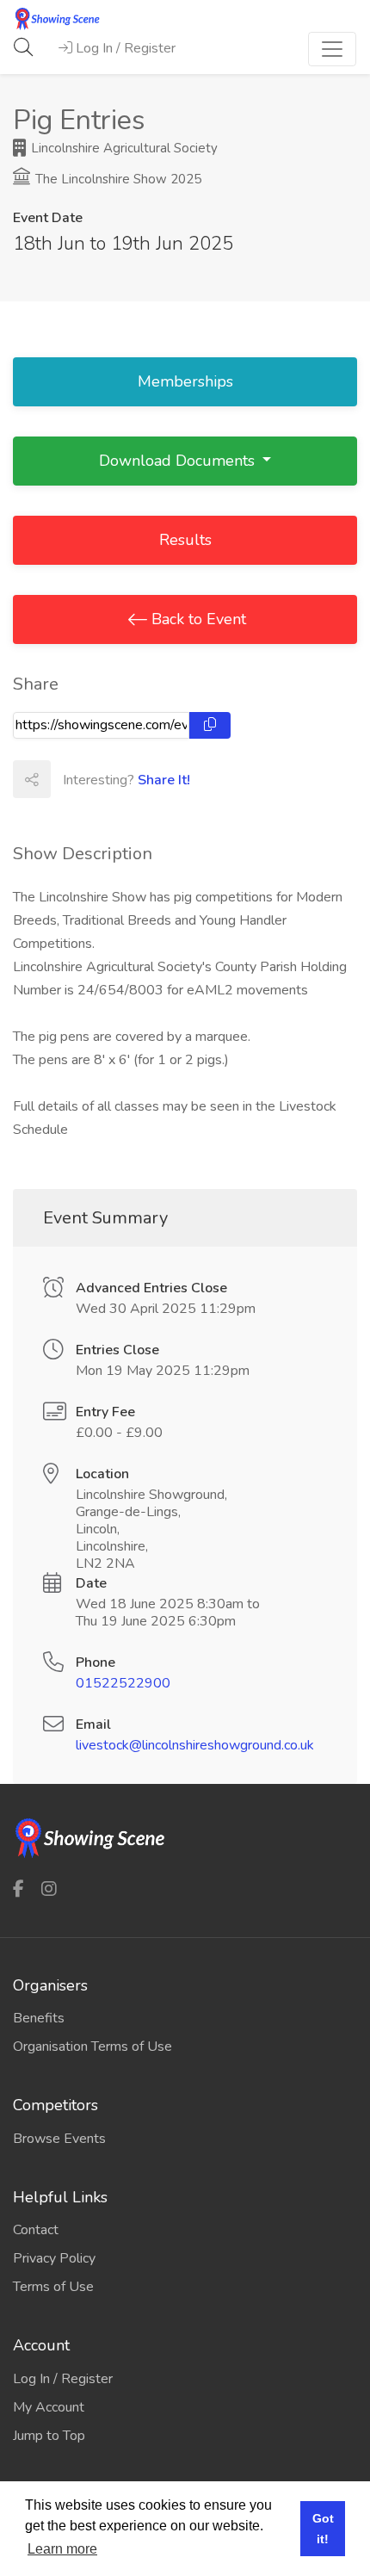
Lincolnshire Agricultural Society (123, 148)
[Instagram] (49, 1889)
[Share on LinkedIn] (145, 779)
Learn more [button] (62, 2549)
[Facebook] (18, 1889)
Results (185, 540)
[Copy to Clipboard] (210, 725)
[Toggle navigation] (332, 49)
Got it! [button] (323, 2529)
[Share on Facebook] (69, 779)
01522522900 (123, 1683)
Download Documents (179, 461)
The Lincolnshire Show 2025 (117, 179)
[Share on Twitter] (107, 779)
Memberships (185, 381)
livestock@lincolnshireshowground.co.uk (195, 1745)
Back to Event (197, 619)
